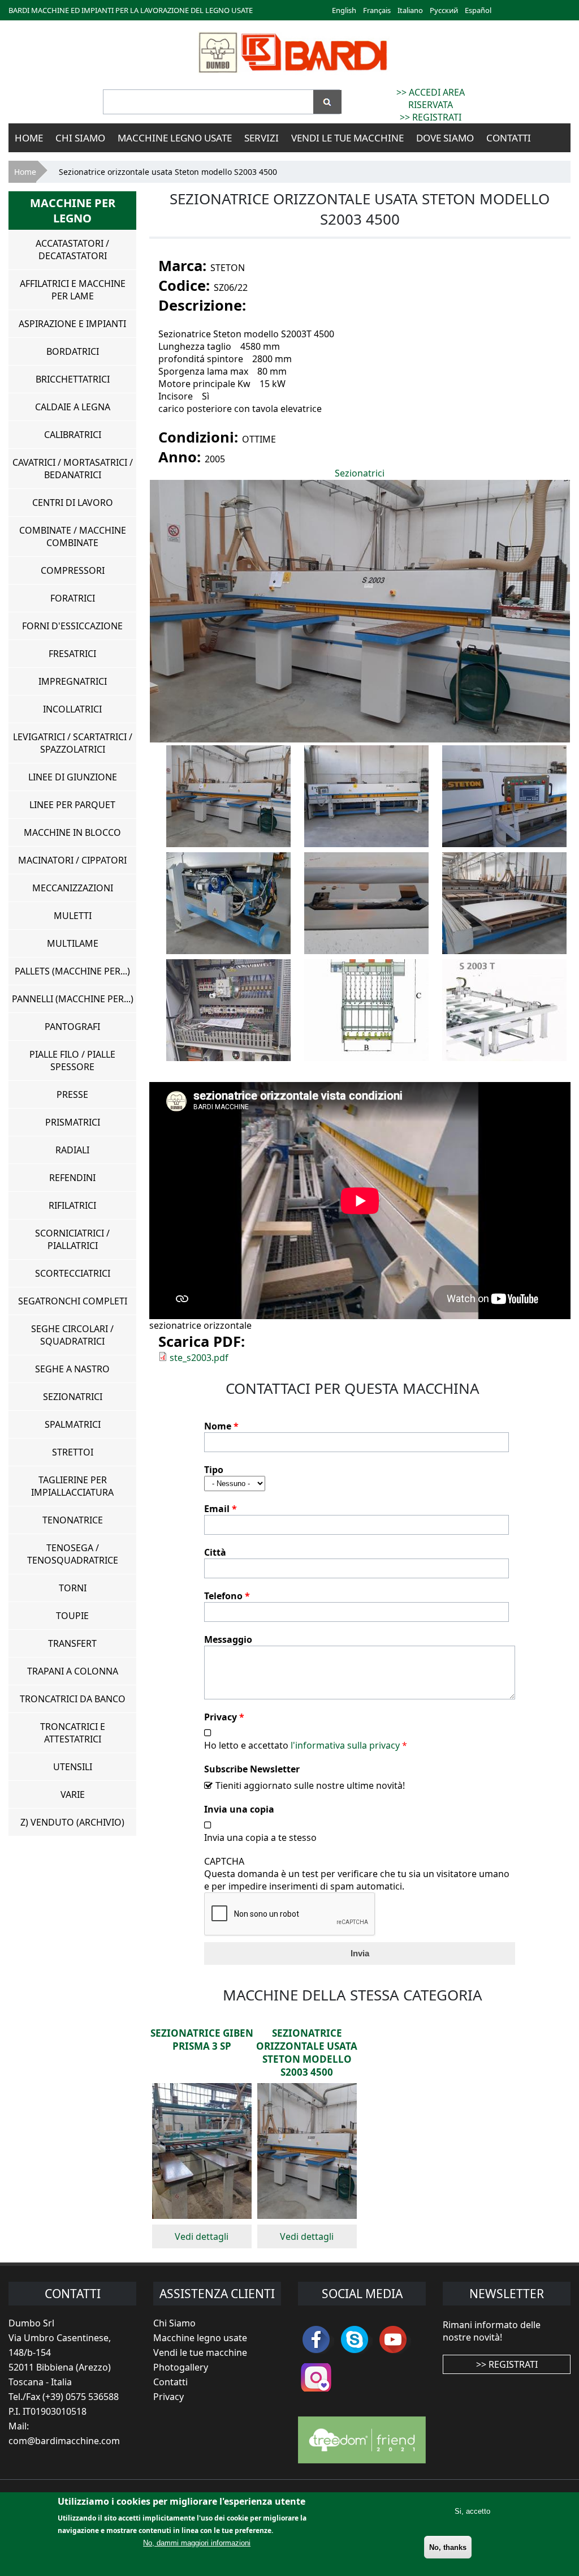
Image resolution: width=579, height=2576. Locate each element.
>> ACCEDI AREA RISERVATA (431, 98)
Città (215, 1552)
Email (221, 1509)
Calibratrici (73, 435)
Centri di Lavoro (73, 503)
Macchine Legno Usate (175, 138)
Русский (444, 10)
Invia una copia (239, 1809)
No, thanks (448, 2547)
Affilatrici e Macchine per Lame (73, 290)
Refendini (72, 1178)
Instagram (316, 2377)
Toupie (72, 1616)
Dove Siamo (445, 138)
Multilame (73, 943)
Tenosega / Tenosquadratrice (73, 1554)
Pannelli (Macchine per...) (73, 999)
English (344, 10)
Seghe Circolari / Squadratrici (72, 1335)
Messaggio (228, 1639)
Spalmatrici (73, 1424)
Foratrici (73, 598)
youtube (393, 2339)
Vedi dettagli (202, 2236)
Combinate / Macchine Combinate (73, 536)
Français (377, 10)
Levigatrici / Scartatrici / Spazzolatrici (73, 743)
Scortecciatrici (73, 1273)
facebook (316, 2339)
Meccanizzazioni (73, 888)
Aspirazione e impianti (72, 324)
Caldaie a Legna (73, 407)
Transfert (72, 1643)
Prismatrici (73, 1122)
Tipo (214, 1470)
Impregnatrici (73, 681)
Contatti (509, 138)
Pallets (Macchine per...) (72, 971)
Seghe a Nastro (72, 1369)
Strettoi (73, 1452)
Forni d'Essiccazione (72, 626)
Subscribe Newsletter (252, 1769)
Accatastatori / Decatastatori (72, 250)
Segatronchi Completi (73, 1301)
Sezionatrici (360, 473)
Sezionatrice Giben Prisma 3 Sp (202, 2040)
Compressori (73, 570)
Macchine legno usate (200, 2338)
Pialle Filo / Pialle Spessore (72, 1061)
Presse (72, 1094)
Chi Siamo (80, 138)
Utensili (73, 1767)
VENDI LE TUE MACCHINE (347, 138)
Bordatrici (73, 351)
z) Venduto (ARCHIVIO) (72, 1822)
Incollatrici (72, 709)
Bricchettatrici (73, 379)
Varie (73, 1794)
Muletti (73, 916)
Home (29, 138)
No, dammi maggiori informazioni (197, 2543)
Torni (73, 1588)
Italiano (410, 10)
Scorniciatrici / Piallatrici (72, 1239)
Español (478, 10)
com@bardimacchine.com (64, 2441)
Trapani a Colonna (73, 1671)
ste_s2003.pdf (199, 1358)
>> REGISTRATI (431, 117)
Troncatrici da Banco (73, 1699)
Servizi (262, 138)
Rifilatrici (72, 1205)
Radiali (72, 1150)
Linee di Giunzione (73, 777)
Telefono (227, 1596)
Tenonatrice (73, 1520)
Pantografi (72, 1027)
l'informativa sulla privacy (345, 1745)
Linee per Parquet (72, 805)
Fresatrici (72, 654)
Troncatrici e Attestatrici (73, 1733)
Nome (221, 1426)
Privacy (224, 1717)
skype (355, 2339)
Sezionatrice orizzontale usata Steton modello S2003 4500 (307, 2053)
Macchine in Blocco (72, 832)
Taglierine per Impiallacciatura (72, 1486)
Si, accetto (472, 2511)
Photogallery (181, 2367)
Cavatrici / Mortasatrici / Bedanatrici (73, 469)
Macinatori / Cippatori (72, 860)
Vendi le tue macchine (200, 2352)
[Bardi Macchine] (292, 74)
